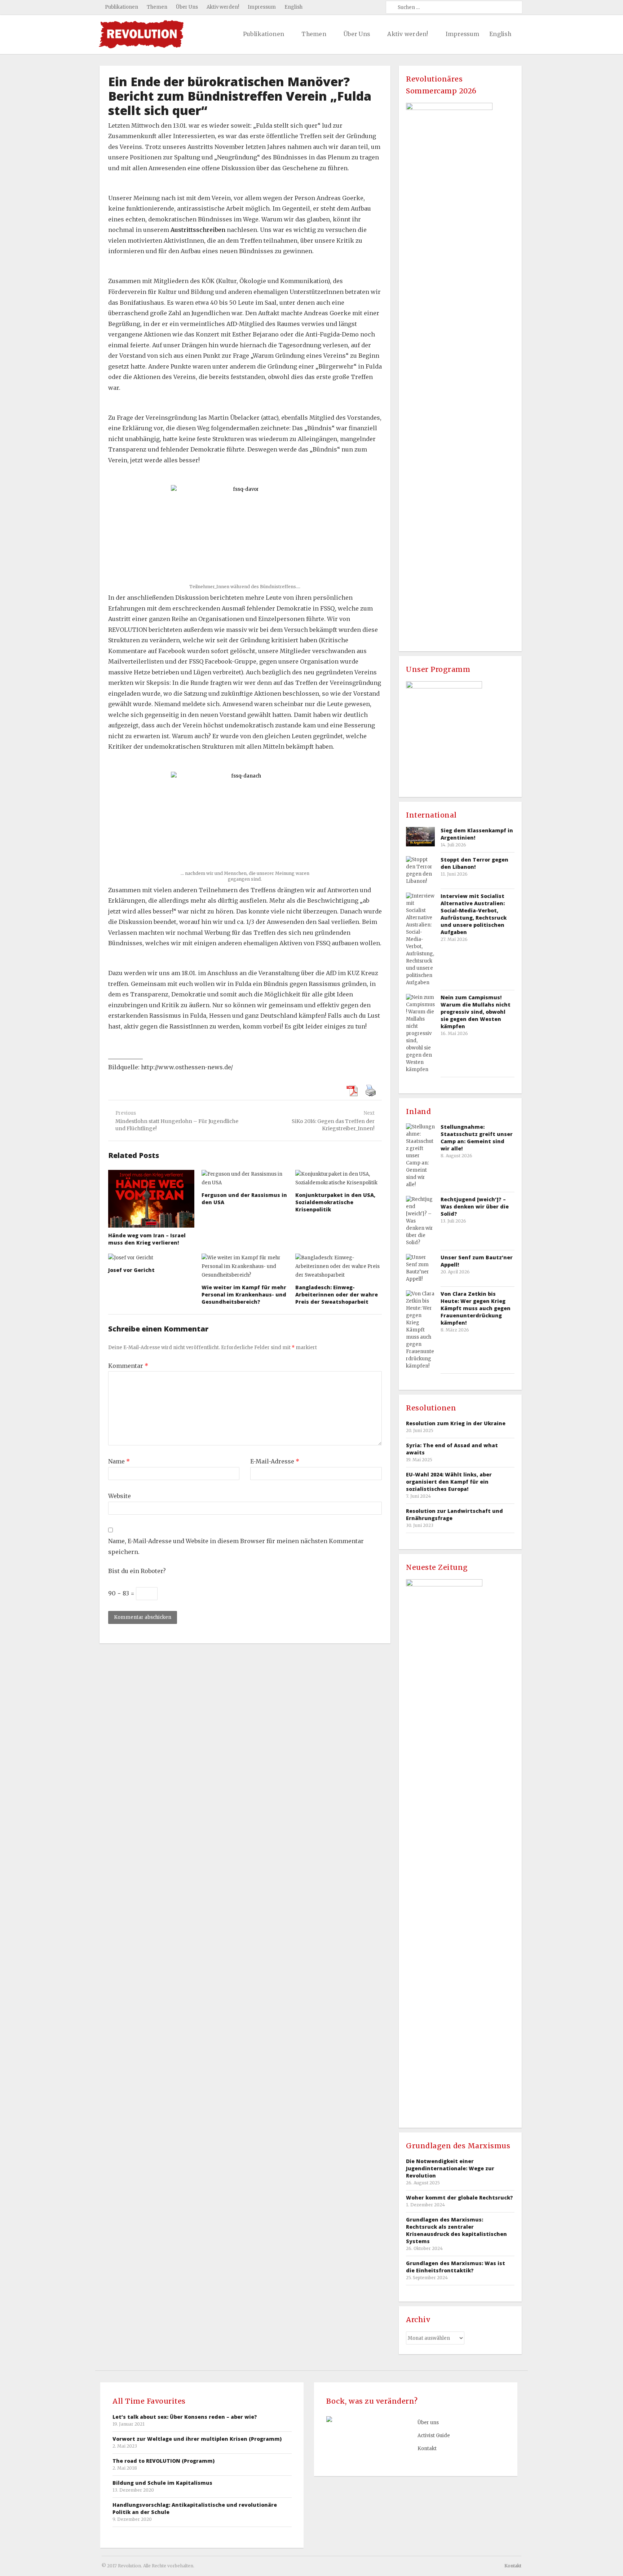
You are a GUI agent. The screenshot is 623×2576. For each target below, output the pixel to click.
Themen (157, 7)
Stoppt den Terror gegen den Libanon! (474, 863)
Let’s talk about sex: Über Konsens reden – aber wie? (185, 2417)
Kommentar (128, 1366)
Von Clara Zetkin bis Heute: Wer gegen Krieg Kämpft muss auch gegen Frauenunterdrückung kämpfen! (476, 1308)
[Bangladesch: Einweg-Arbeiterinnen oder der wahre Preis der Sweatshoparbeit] (339, 1267)
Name (119, 1461)
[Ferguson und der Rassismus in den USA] (245, 1179)
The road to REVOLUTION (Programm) (164, 2461)
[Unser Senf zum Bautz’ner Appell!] (420, 1268)
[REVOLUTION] (141, 34)
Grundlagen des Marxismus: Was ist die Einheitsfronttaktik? (456, 2267)
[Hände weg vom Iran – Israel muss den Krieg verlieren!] (151, 1199)
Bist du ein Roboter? (137, 1571)
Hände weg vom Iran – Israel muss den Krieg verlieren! (147, 1239)
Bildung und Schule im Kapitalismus (162, 2483)
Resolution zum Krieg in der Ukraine (456, 1423)
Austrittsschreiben (199, 230)
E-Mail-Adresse (275, 1461)
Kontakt (427, 2449)
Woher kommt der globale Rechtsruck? (459, 2198)
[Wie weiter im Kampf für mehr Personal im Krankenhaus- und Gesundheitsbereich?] (245, 1267)
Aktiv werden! (223, 7)
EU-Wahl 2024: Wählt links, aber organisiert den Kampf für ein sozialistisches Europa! (449, 1482)
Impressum (262, 7)
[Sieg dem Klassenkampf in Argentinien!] (420, 836)
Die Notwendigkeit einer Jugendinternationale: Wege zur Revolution (450, 2168)
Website (120, 1496)
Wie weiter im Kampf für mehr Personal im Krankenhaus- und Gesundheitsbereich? (244, 1294)
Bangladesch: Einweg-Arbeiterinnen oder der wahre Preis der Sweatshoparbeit (337, 1294)
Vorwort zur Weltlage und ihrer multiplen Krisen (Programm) (197, 2439)
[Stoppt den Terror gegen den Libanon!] (420, 871)
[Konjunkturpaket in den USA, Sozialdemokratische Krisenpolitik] (339, 1179)
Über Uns (187, 7)
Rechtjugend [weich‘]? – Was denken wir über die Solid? (475, 1206)
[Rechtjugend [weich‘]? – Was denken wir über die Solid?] (420, 1221)
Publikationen (121, 7)
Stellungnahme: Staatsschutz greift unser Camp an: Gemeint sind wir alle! (477, 1138)
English (293, 7)
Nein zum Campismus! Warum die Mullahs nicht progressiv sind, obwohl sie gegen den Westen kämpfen (476, 1012)
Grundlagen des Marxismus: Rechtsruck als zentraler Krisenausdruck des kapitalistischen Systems (456, 2230)
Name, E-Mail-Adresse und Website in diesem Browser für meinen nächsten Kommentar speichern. (236, 1546)
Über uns (428, 2423)
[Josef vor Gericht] (151, 1258)
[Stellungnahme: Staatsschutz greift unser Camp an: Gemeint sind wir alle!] (420, 1156)
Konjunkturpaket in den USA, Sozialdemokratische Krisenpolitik (335, 1202)
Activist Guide (434, 2436)
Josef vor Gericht (131, 1270)
